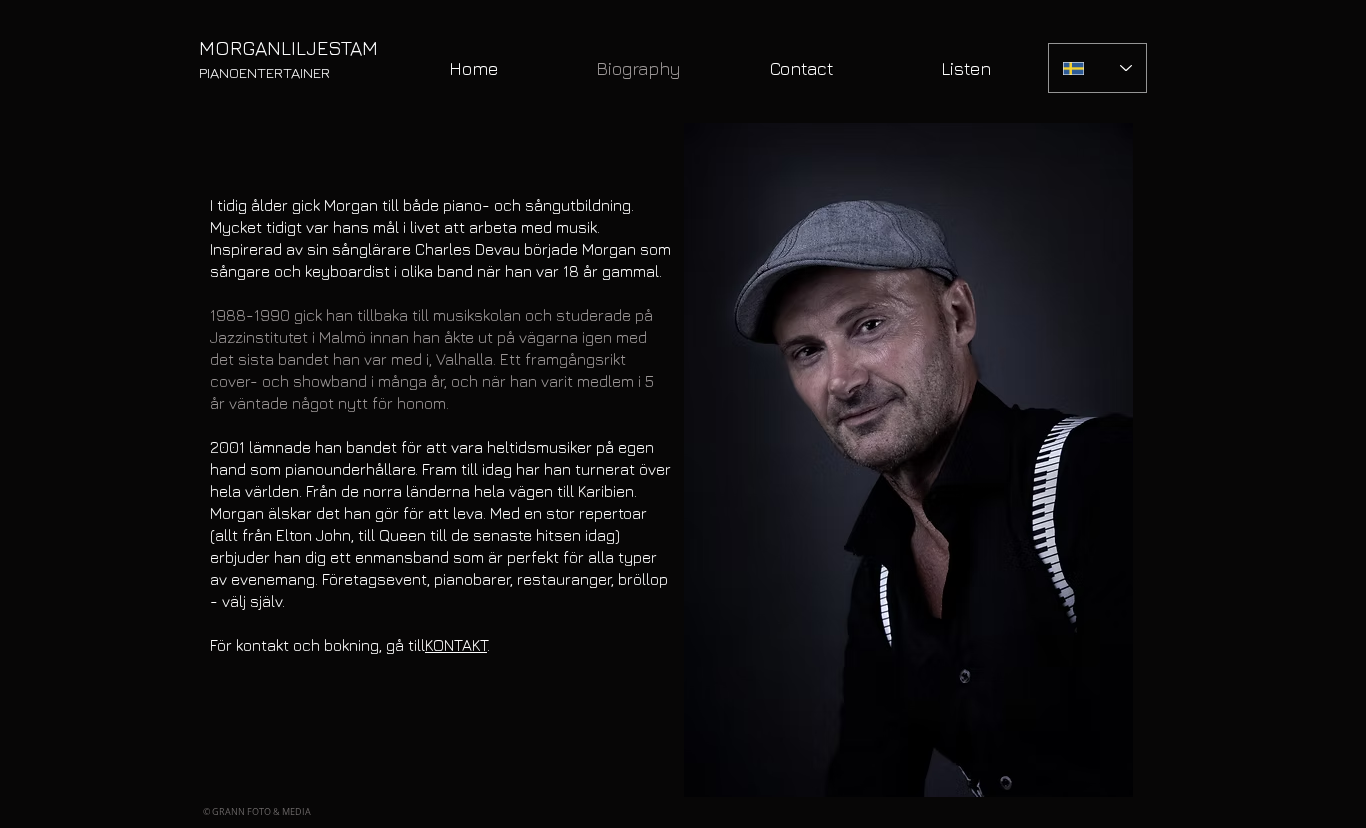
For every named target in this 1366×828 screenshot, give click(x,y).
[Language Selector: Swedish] (1097, 68)
